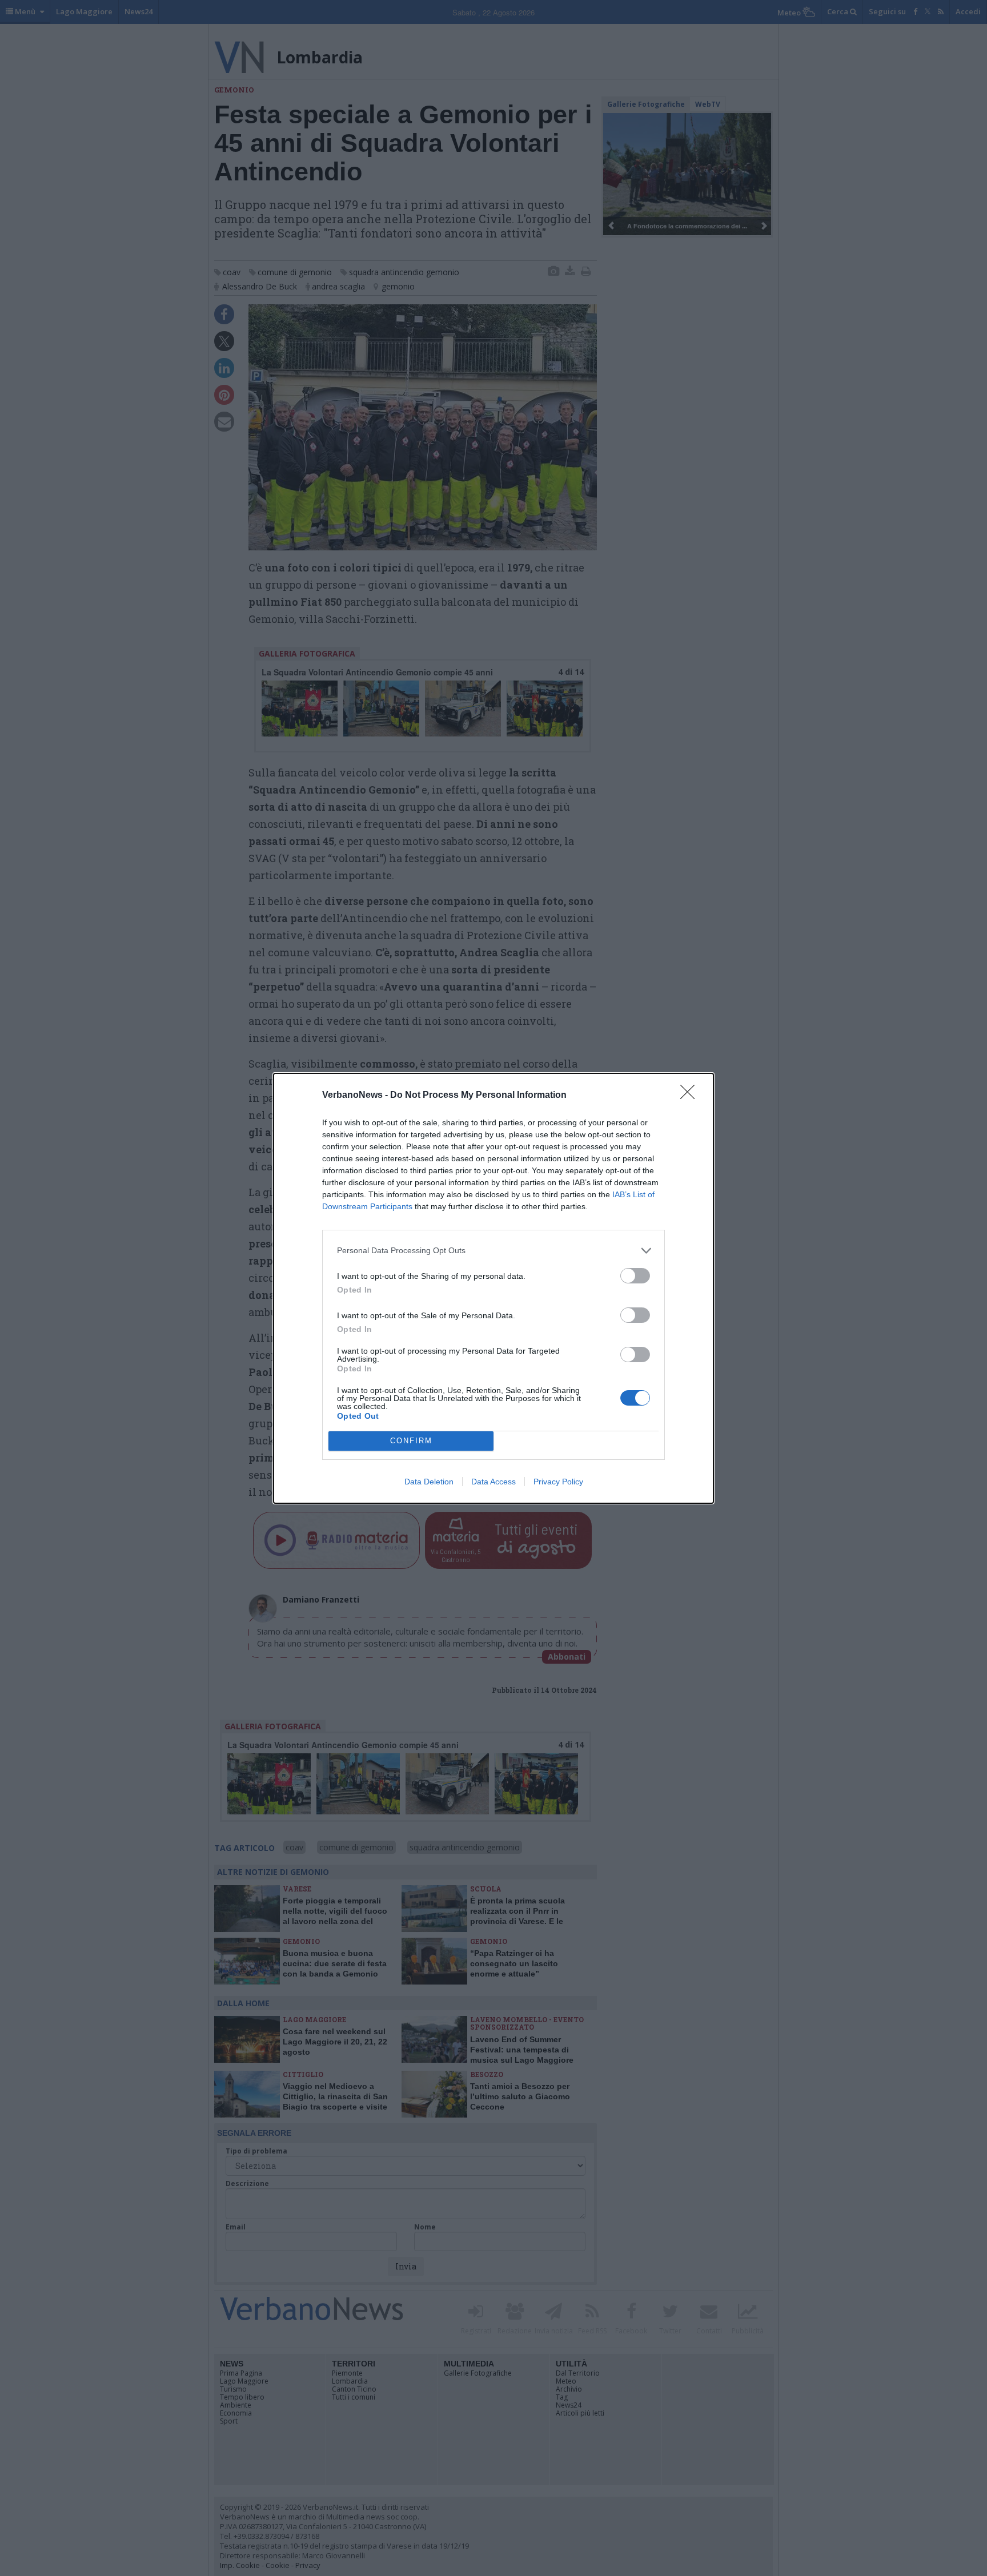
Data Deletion (429, 1482)
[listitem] (493, 1251)
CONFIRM (411, 1441)
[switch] (635, 1276)
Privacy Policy (558, 1482)
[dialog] (493, 1288)
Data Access (493, 1482)
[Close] (691, 1096)
